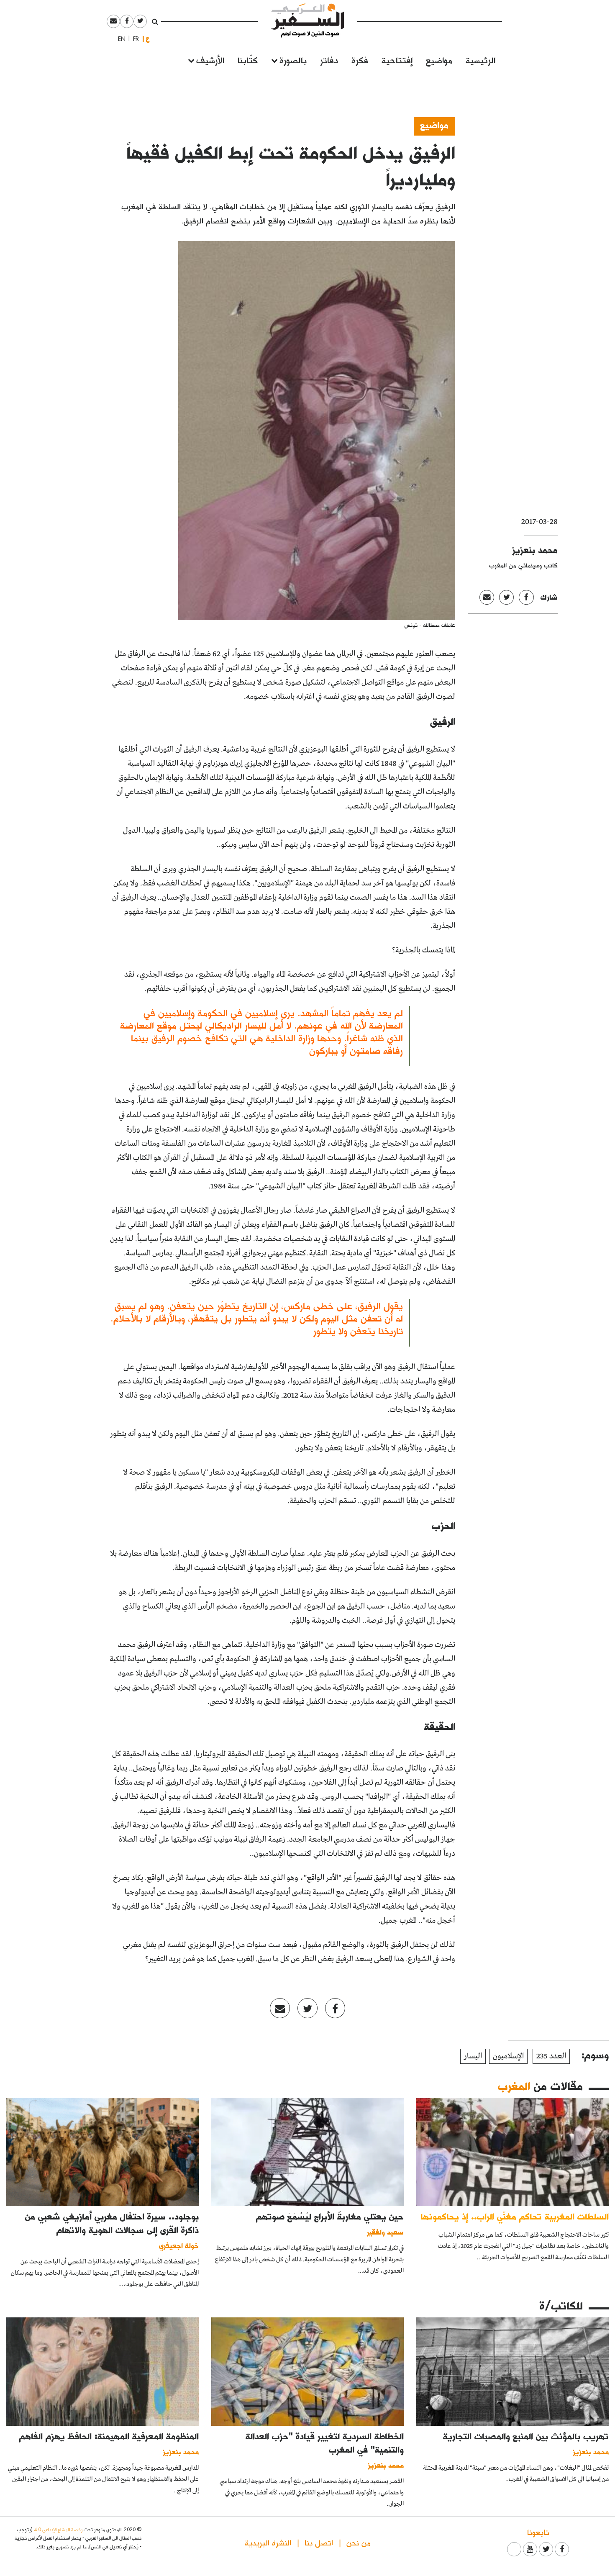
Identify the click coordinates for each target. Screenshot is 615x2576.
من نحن (359, 2542)
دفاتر (329, 60)
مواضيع (439, 60)
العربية (148, 39)
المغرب (514, 2086)
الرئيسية (480, 60)
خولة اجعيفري (179, 2245)
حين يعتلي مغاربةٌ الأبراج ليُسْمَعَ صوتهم (330, 2216)
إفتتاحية (397, 60)
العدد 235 (551, 2056)
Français (133, 39)
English (119, 39)
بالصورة (293, 60)
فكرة (360, 60)
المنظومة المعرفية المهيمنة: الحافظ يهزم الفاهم (109, 2436)
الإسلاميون (508, 2056)
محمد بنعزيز (535, 549)
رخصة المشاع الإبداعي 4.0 (58, 2529)
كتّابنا (248, 60)
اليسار (473, 2056)
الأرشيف (210, 60)
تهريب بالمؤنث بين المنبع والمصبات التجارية (526, 2436)
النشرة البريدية (268, 2542)
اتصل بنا (319, 2542)
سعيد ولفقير (385, 2232)
